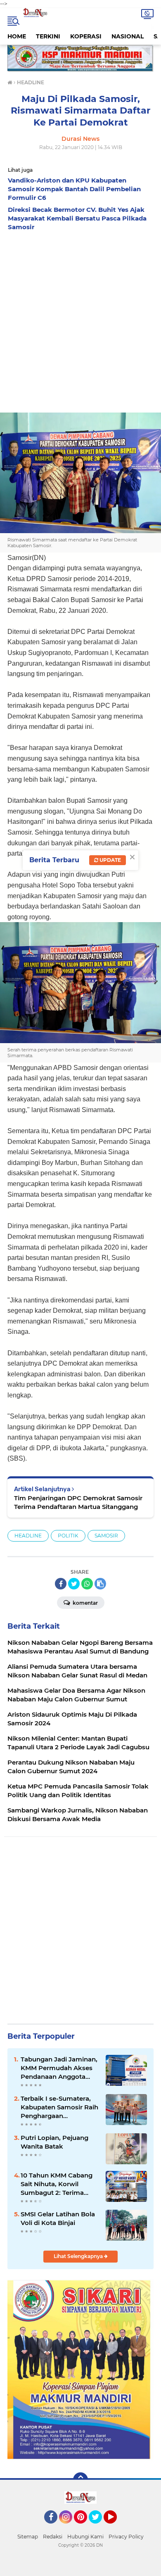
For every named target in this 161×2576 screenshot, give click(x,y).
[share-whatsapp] (87, 1584)
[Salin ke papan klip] (100, 1584)
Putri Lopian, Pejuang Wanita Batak (54, 2142)
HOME (17, 36)
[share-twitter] (74, 1584)
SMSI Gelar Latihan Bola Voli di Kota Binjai (58, 2218)
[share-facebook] (61, 1584)
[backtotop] (80, 2480)
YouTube (116, 2527)
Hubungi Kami (85, 2537)
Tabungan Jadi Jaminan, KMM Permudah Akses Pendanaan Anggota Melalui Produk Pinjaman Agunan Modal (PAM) (59, 2068)
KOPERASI (86, 36)
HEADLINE (28, 1536)
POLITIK (68, 1536)
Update (110, 860)
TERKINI (48, 36)
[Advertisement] (80, 320)
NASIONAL (128, 36)
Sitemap (28, 2537)
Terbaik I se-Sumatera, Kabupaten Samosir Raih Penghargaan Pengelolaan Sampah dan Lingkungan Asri (59, 2107)
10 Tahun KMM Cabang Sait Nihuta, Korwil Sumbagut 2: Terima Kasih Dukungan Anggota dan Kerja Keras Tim (60, 2184)
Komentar (85, 1603)
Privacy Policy (126, 2537)
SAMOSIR (106, 1536)
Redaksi (53, 2537)
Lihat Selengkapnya (79, 2256)
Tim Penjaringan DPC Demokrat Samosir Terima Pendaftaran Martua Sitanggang (78, 1502)
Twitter (99, 2527)
